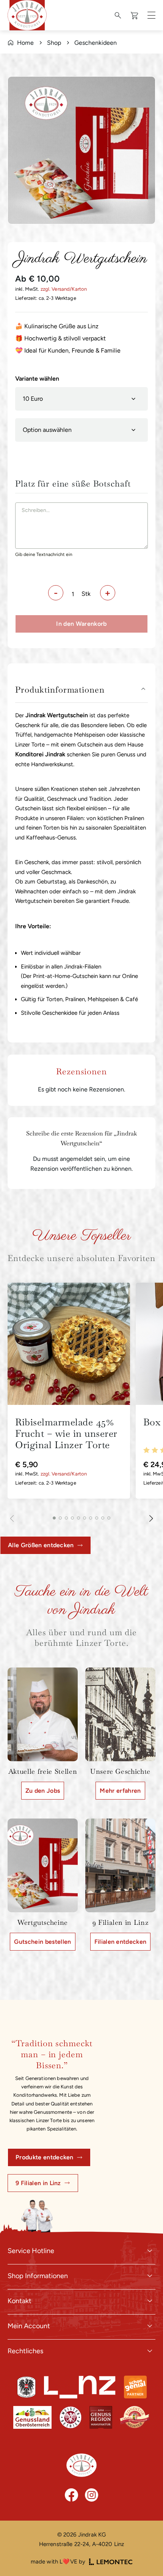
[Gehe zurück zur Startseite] (81, 2465)
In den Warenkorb (81, 624)
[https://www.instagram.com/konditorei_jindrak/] (92, 2495)
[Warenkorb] (135, 15)
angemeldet (76, 1159)
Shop (54, 43)
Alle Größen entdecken (41, 1545)
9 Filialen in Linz (38, 2183)
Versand (61, 289)
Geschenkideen (96, 43)
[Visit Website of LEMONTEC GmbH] (111, 2562)
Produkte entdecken (45, 2157)
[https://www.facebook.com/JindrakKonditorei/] (71, 2495)
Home (25, 43)
